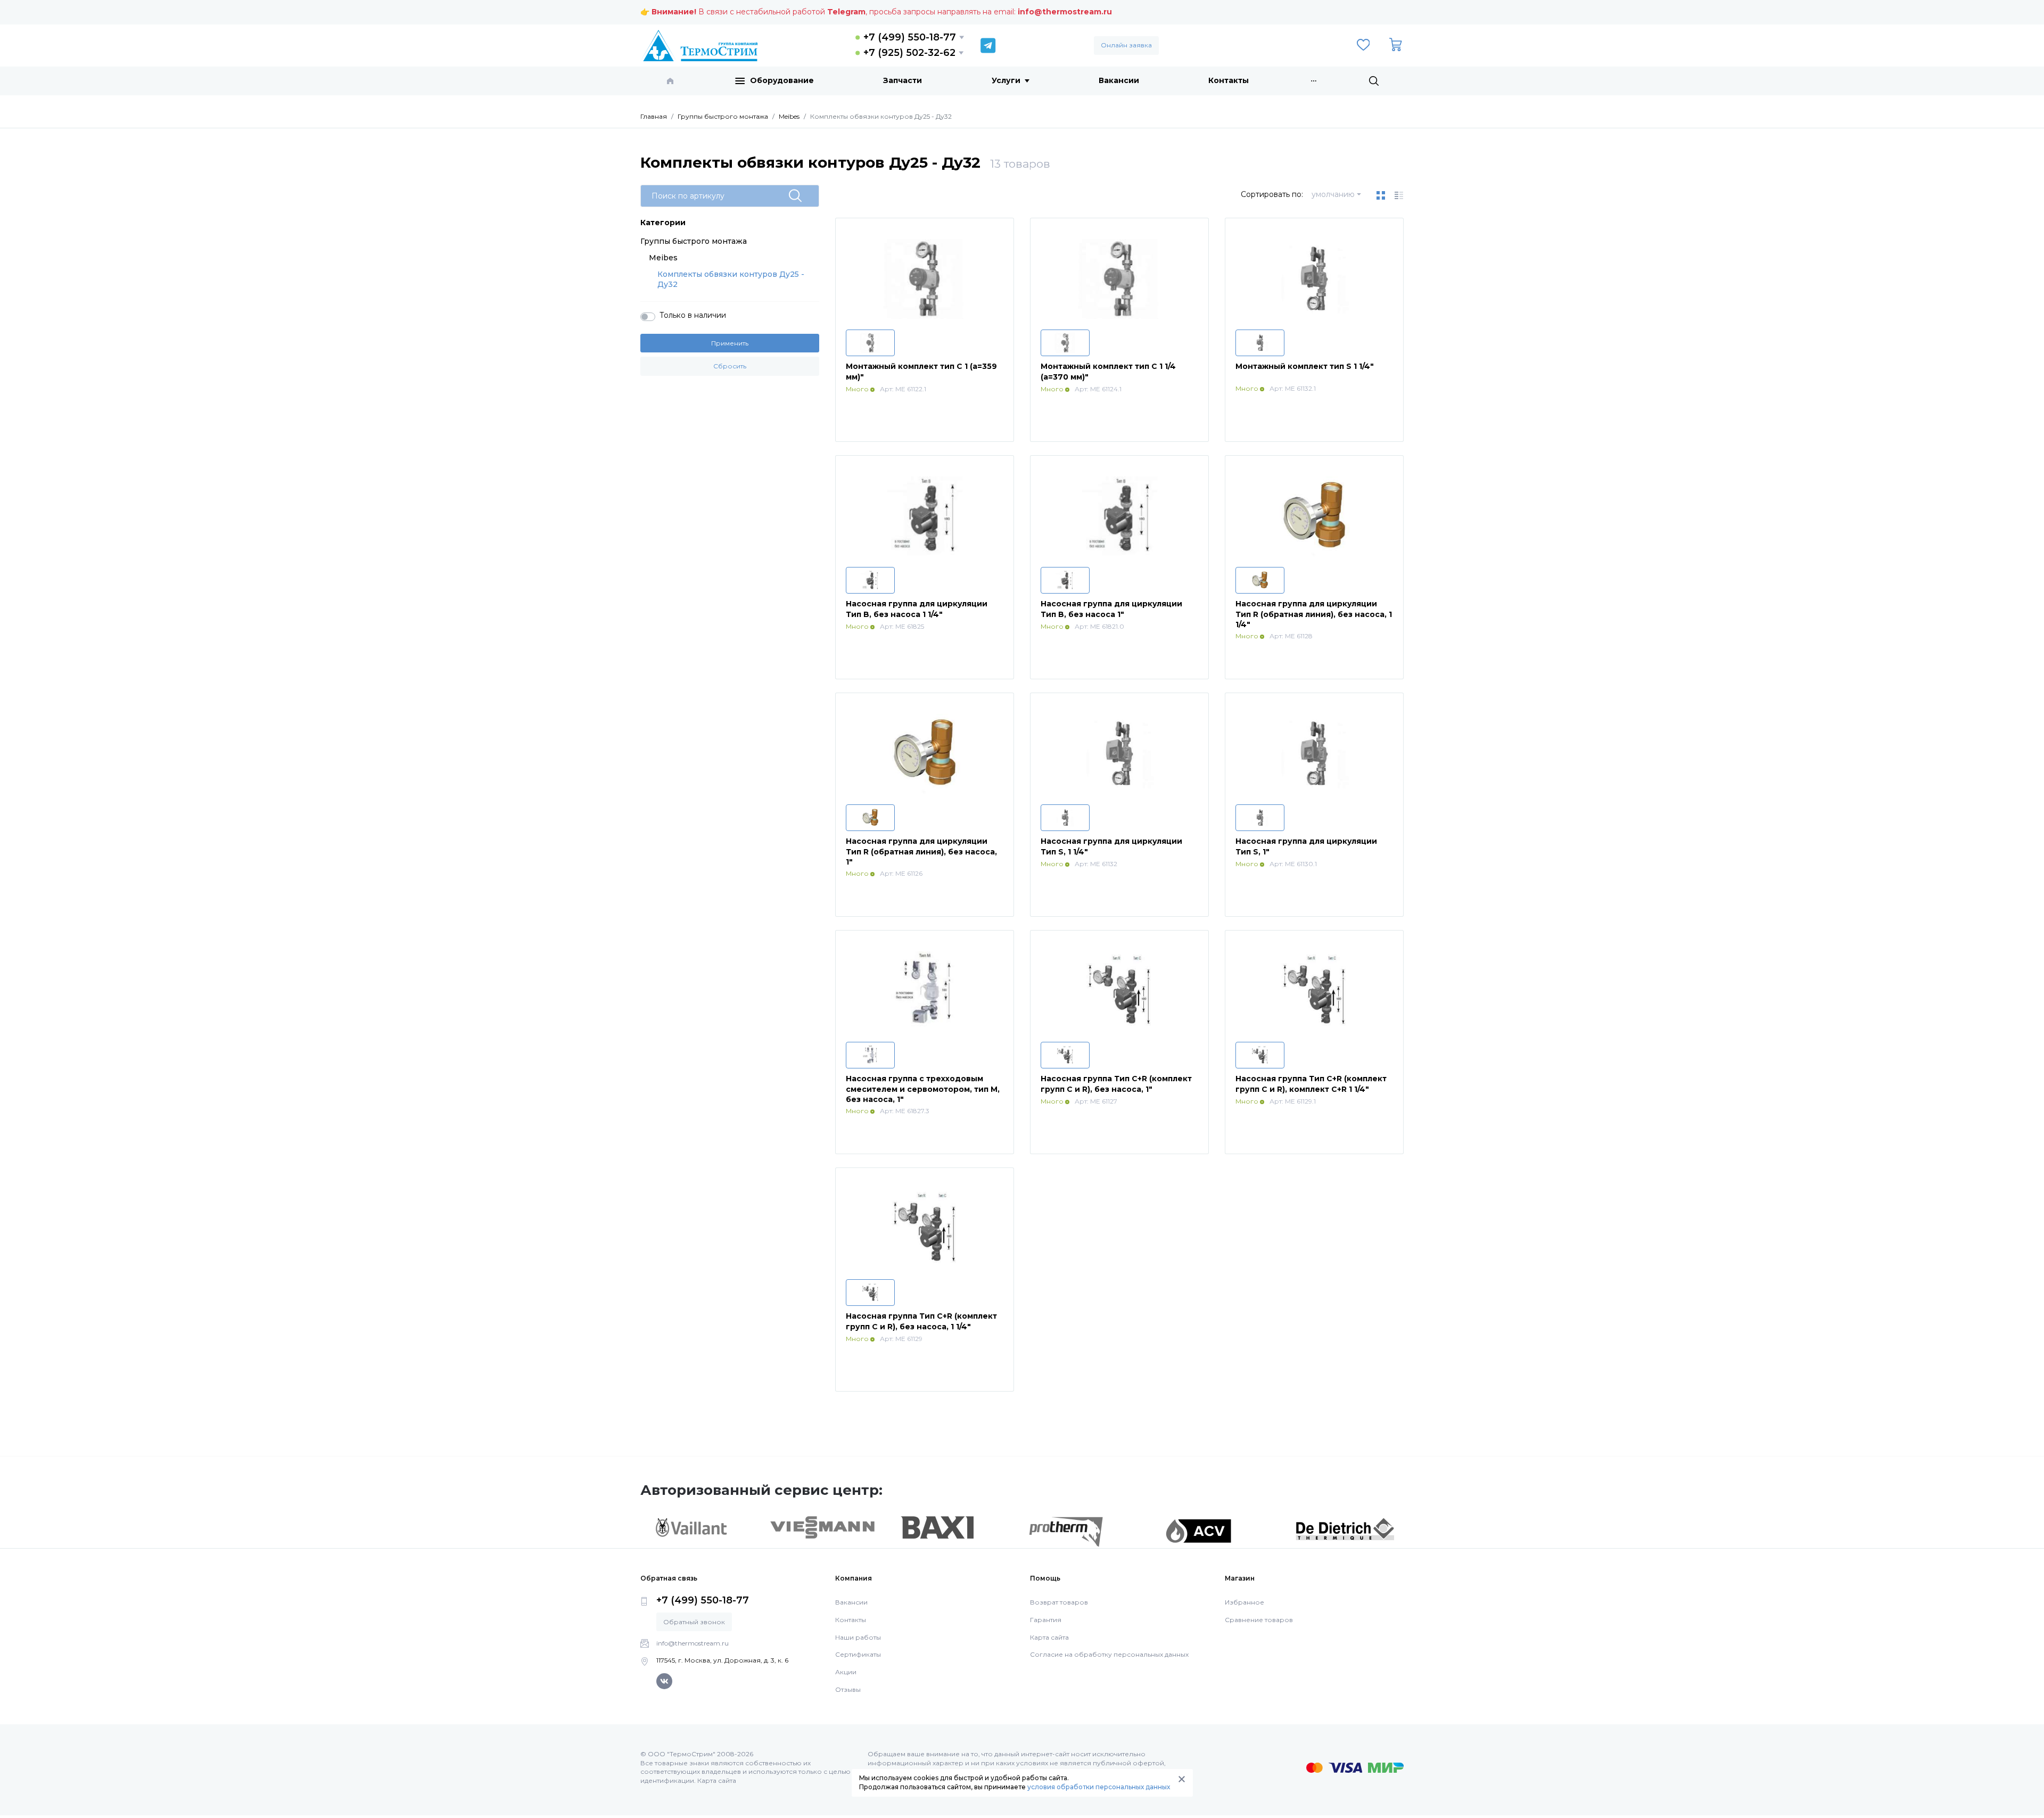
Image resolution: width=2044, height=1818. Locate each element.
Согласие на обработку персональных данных (1109, 1654)
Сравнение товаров (1259, 1620)
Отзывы (848, 1689)
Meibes (663, 258)
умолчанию (1333, 194)
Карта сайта (1049, 1637)
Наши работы (858, 1637)
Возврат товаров (1059, 1602)
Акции (846, 1672)
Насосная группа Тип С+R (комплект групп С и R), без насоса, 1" (1116, 1084)
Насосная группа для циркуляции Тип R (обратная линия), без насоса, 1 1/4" (1314, 614)
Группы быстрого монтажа (694, 241)
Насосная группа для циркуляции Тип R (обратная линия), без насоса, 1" (921, 852)
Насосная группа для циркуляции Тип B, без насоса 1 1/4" (917, 609)
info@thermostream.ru (1065, 12)
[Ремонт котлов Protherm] (1066, 1531)
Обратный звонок (694, 1622)
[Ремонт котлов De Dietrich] (1345, 1528)
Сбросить (730, 366)
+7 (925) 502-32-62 (909, 53)
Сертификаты (858, 1654)
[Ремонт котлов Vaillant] (691, 1527)
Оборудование (782, 80)
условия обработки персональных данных (1099, 1787)
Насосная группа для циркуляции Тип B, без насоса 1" (1111, 609)
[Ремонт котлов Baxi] (937, 1527)
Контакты (1229, 80)
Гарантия (1046, 1620)
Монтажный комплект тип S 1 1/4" (1305, 366)
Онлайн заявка (1126, 45)
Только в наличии (693, 315)
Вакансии (1119, 80)
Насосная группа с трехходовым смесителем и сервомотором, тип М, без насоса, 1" (923, 1089)
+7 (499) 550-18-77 (910, 37)
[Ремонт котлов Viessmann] (823, 1527)
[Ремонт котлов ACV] (1198, 1531)
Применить (730, 343)
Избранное (1244, 1602)
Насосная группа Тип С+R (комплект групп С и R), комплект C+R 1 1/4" (1311, 1084)
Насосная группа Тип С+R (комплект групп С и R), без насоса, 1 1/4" (921, 1321)
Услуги (1006, 80)
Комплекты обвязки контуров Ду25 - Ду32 (731, 279)
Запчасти (903, 80)
